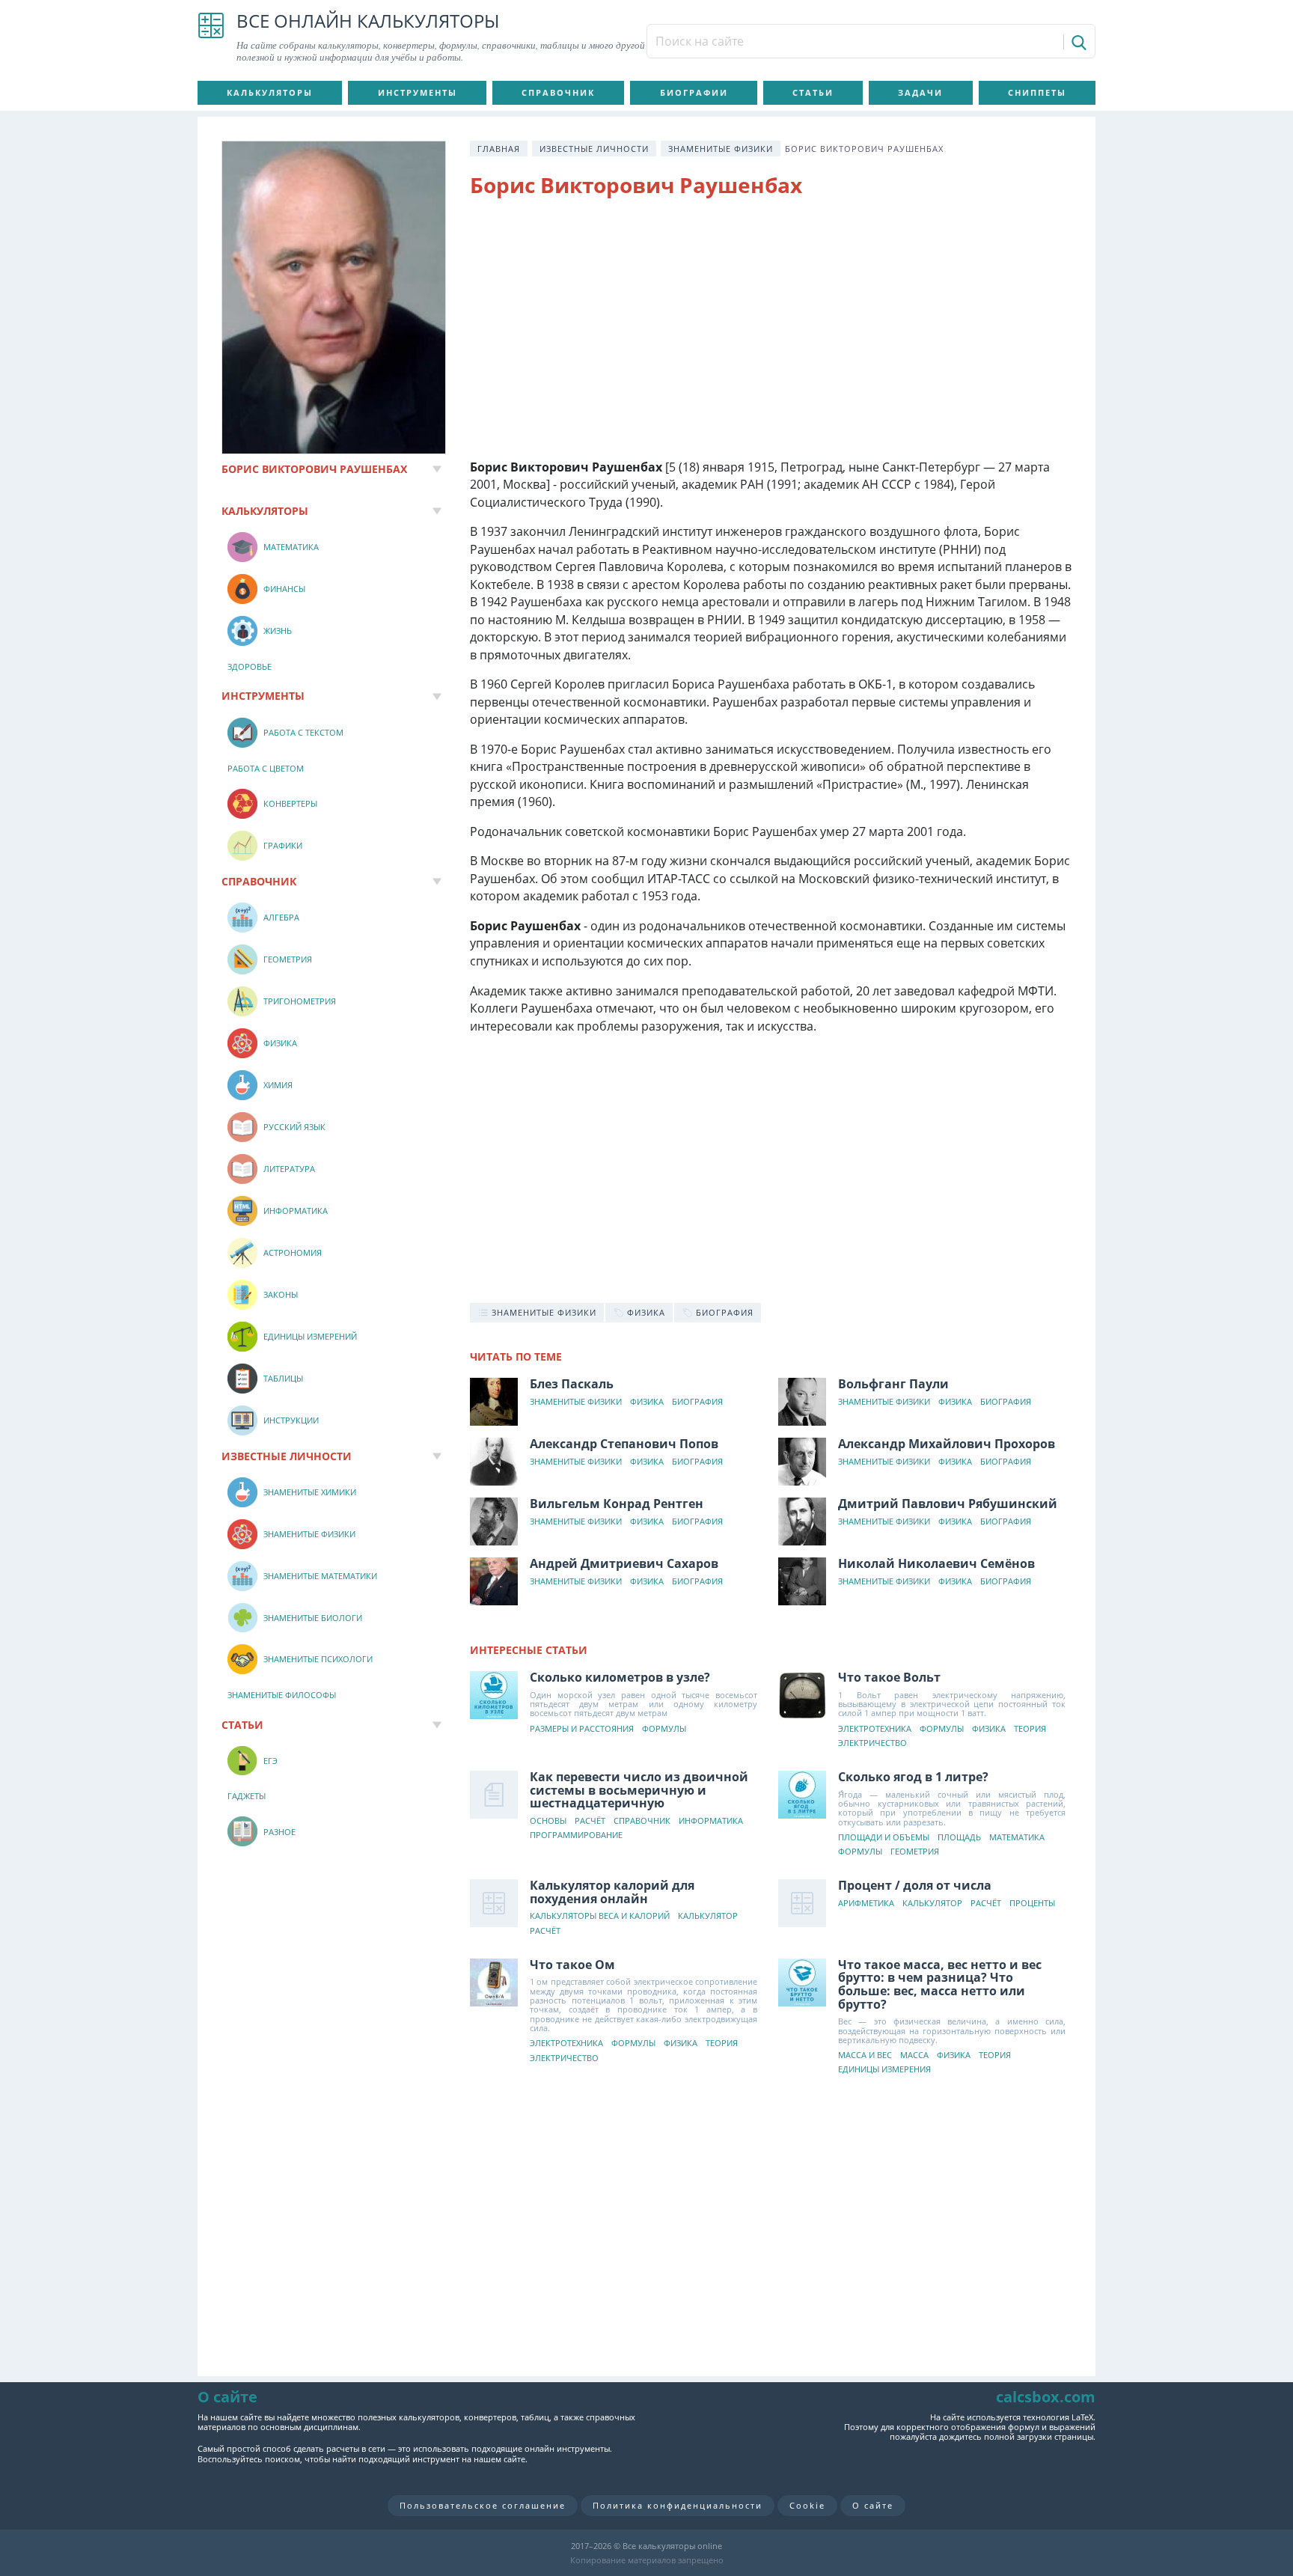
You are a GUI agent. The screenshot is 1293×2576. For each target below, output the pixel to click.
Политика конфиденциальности (678, 2505)
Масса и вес (865, 2055)
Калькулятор (708, 1916)
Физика (647, 1402)
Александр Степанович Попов (624, 1444)
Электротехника (875, 1729)
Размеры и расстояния (582, 1729)
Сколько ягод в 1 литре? (913, 1777)
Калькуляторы (270, 92)
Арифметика (866, 1904)
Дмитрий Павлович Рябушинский (948, 1504)
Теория (1030, 1729)
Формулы (664, 1729)
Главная (499, 149)
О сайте (873, 2505)
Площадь (959, 1838)
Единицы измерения (884, 2070)
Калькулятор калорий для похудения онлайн (612, 1892)
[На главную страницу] (211, 37)
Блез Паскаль (572, 1384)
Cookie (807, 2505)
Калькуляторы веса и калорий (600, 1916)
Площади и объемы (884, 1838)
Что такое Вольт (889, 1677)
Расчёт (590, 1821)
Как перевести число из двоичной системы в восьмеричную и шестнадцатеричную (639, 1790)
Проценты (1032, 1904)
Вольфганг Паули (893, 1384)
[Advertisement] (771, 332)
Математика (1017, 1838)
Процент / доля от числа (915, 1885)
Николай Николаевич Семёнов (936, 1563)
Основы (548, 1821)
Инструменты (418, 92)
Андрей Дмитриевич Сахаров (624, 1563)
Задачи (920, 92)
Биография (697, 1402)
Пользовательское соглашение (483, 2505)
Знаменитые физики (721, 149)
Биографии (694, 92)
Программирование (576, 1835)
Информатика (711, 1821)
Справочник (558, 92)
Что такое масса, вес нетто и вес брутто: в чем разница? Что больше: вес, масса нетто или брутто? (940, 1984)
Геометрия (915, 1852)
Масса (914, 2055)
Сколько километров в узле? (620, 1677)
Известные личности (594, 149)
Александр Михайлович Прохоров (947, 1444)
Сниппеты (1037, 92)
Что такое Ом (572, 1965)
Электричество (872, 1743)
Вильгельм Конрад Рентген (617, 1504)
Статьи (813, 92)
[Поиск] (1078, 42)
